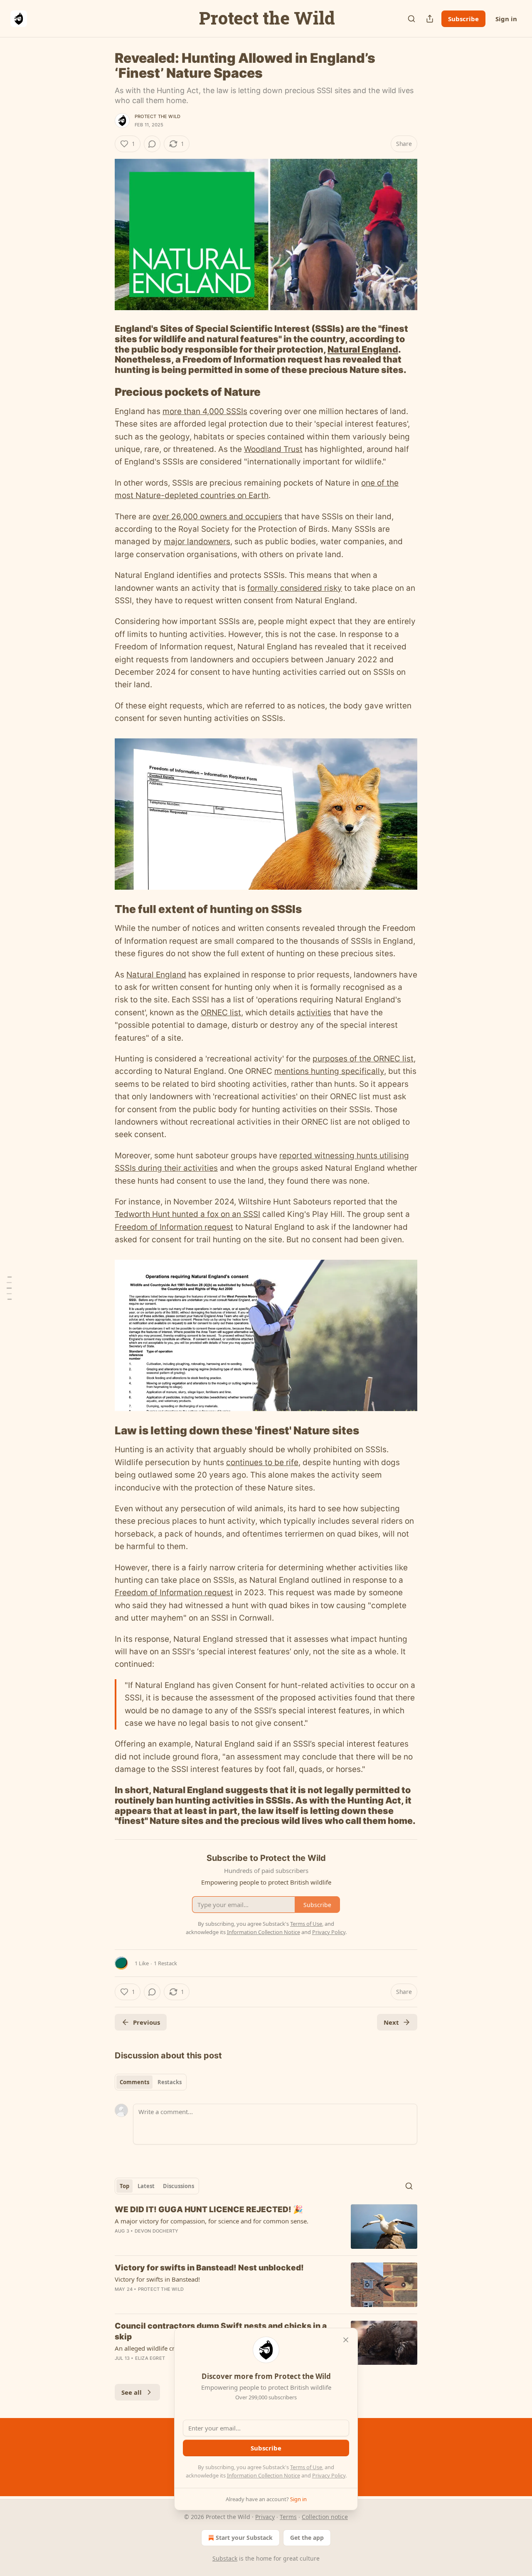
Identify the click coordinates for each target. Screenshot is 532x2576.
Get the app (307, 2538)
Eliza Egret (150, 2358)
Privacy (265, 2517)
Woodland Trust (273, 449)
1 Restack (165, 1963)
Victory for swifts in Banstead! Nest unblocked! (209, 2268)
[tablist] (151, 2082)
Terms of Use (306, 2467)
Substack (225, 2558)
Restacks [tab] (170, 2082)
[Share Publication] (430, 19)
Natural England (363, 349)
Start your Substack (244, 2538)
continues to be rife (262, 1462)
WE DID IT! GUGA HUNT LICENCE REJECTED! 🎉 (209, 2210)
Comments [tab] (134, 2082)
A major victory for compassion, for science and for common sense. (212, 2221)
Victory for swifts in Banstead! (157, 2279)
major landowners (197, 542)
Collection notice (325, 2517)
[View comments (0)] (152, 144)
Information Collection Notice (264, 2475)
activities (314, 1013)
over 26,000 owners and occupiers (217, 517)
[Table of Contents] (9, 1288)
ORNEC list (221, 1013)
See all (132, 2392)
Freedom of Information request (174, 1227)
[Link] (103, 349)
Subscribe (463, 19)
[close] (346, 2340)
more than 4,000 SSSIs (205, 411)
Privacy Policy (329, 2475)
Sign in (506, 19)
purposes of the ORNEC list (363, 1059)
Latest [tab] (146, 2186)
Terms (288, 2517)
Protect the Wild (158, 116)
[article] (266, 2227)
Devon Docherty (157, 2231)
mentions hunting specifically (329, 1071)
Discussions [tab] (179, 2186)
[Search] (411, 19)
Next (391, 2022)
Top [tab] (124, 2186)
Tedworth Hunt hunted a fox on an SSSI (187, 1214)
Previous (147, 2022)
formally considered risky (295, 588)
